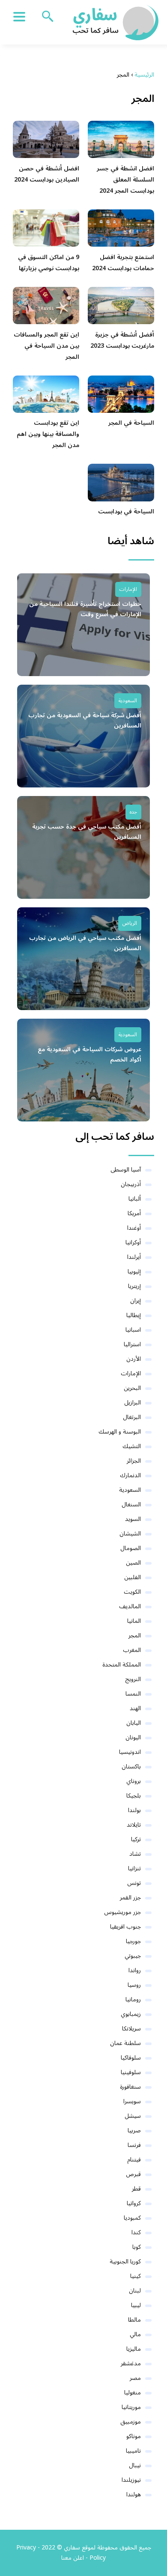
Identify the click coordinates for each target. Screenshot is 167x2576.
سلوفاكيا (131, 2058)
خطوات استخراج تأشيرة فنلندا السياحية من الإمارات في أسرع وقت (85, 609)
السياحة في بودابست (126, 511)
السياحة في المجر (131, 423)
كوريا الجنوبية (125, 2261)
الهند (135, 1708)
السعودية (128, 701)
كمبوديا (132, 2218)
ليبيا (136, 2305)
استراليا (132, 1344)
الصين (133, 1563)
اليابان (134, 1723)
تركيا (136, 1839)
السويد (133, 1519)
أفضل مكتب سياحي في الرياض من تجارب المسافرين (85, 943)
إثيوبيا (134, 1272)
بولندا (134, 1810)
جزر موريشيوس (122, 1912)
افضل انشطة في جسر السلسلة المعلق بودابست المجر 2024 (125, 180)
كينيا (136, 2276)
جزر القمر (130, 1898)
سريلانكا (131, 2029)
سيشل (133, 2116)
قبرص (133, 2174)
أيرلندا (134, 1257)
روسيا (134, 1985)
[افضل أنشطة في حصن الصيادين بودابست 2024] (46, 139)
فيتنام (134, 2160)
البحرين (132, 1388)
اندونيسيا (130, 1752)
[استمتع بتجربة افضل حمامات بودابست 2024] (121, 228)
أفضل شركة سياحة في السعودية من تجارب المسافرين (85, 721)
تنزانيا (134, 1868)
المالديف (130, 1606)
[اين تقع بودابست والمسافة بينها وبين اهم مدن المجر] (46, 394)
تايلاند (134, 1825)
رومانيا (133, 1999)
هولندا (134, 2494)
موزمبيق (131, 2422)
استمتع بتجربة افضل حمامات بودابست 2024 (123, 263)
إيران (136, 1301)
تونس (134, 1883)
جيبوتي (133, 1956)
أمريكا (134, 1213)
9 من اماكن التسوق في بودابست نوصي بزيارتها (49, 263)
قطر (136, 2189)
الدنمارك (130, 1475)
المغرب (132, 1650)
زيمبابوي (131, 2014)
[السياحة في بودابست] (121, 482)
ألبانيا (135, 1199)
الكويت (132, 1592)
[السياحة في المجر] (121, 394)
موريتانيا (131, 2407)
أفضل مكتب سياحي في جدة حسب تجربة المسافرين (87, 832)
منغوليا (133, 2393)
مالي (135, 2334)
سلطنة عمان (125, 2043)
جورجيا (133, 1941)
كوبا (137, 2247)
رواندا (135, 1970)
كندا (136, 2232)
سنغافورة (130, 2087)
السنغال (131, 1504)
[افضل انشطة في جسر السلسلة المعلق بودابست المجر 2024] (121, 139)
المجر (135, 1635)
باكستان (131, 1767)
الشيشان (130, 1534)
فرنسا (134, 2145)
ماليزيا (134, 2349)
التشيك (132, 1446)
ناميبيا (133, 2451)
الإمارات (128, 589)
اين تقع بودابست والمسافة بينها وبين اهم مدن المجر (48, 434)
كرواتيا (134, 2203)
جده (133, 812)
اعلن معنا (73, 2558)
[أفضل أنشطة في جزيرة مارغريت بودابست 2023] (121, 306)
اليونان (133, 1737)
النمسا (133, 1694)
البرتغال (132, 1417)
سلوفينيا (131, 2072)
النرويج (133, 1679)
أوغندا (134, 1228)
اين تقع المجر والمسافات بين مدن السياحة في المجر (46, 346)
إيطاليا (134, 1315)
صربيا (134, 2130)
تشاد (135, 1854)
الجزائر (134, 1461)
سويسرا (132, 2101)
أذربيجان (131, 1184)
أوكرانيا (133, 1242)
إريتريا (134, 1286)
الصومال (131, 1548)
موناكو (134, 2436)
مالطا (134, 2320)
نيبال (135, 2465)
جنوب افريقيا (125, 1927)
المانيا (134, 1621)
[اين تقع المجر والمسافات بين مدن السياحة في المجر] (46, 306)
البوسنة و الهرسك (120, 1432)
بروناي (134, 1781)
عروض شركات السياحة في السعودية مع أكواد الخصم (89, 1055)
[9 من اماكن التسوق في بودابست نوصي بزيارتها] (46, 228)
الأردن (134, 1359)
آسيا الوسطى (126, 1170)
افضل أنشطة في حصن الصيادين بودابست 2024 (47, 174)
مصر (135, 2378)
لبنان (135, 2291)
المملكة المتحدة (122, 1665)
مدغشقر (131, 2363)
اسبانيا (133, 1330)
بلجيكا (134, 1796)
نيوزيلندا (131, 2480)
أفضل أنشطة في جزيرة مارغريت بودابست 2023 (122, 340)
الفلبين (133, 1577)
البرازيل (133, 1403)
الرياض (130, 923)
